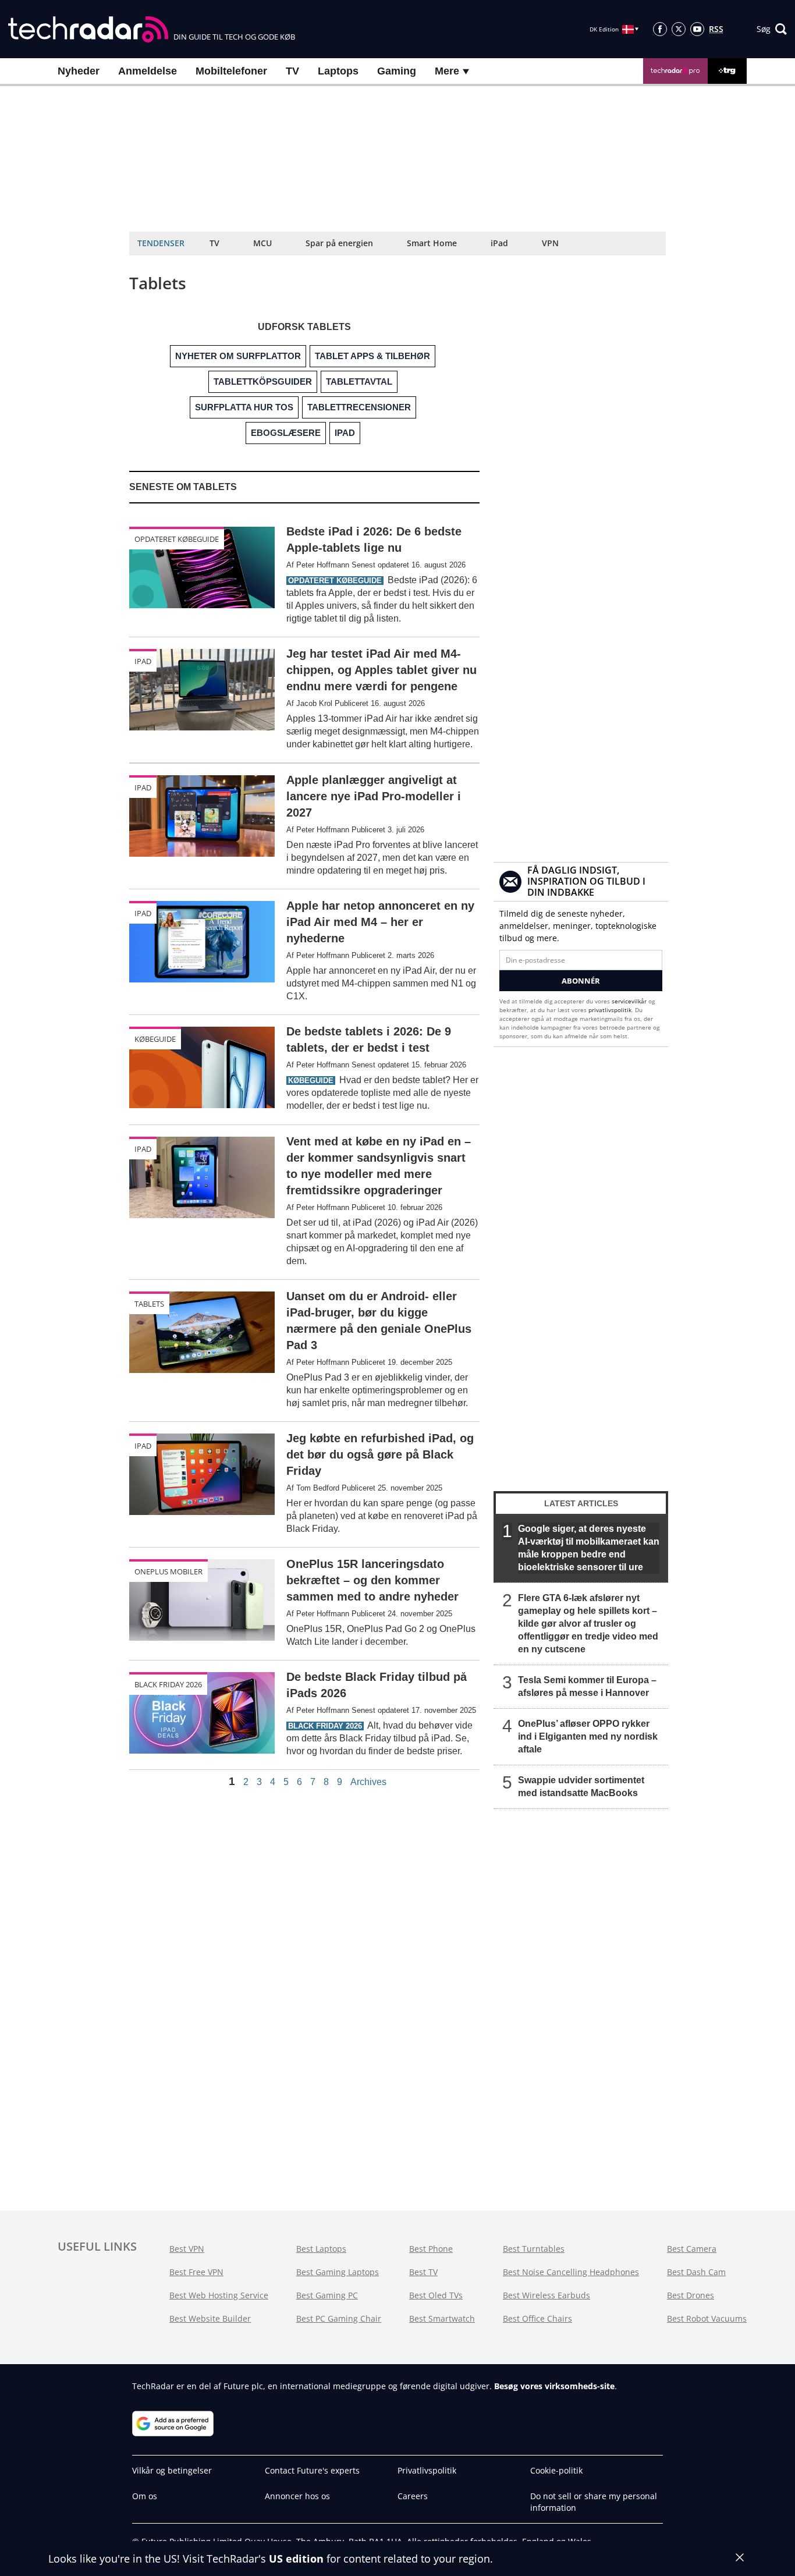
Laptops (338, 71)
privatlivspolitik (610, 1010)
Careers (413, 2496)
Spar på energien (339, 243)
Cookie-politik (556, 2470)
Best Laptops (321, 2249)
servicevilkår (630, 1001)
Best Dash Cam (696, 2272)
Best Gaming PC (327, 2295)
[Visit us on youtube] (697, 29)
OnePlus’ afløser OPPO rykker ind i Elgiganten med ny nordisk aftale (588, 1736)
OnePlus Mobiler (168, 1571)
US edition (296, 2559)
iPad (499, 243)
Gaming (397, 71)
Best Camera (692, 2249)
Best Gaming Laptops (338, 2272)
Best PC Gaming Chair (339, 2318)
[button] (772, 29)
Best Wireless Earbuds (546, 2295)
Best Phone (431, 2249)
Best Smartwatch (442, 2318)
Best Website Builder (210, 2318)
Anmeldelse (148, 71)
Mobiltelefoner (231, 71)
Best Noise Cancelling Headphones (571, 2272)
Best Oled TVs (436, 2295)
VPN (550, 243)
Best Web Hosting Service (219, 2295)
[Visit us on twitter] (679, 29)
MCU (262, 243)
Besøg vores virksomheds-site (554, 2386)
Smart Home (432, 243)
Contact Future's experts (312, 2470)
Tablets (149, 1304)
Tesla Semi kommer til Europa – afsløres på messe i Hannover (587, 1686)
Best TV (423, 2272)
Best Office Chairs (537, 2318)
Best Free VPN (196, 2272)
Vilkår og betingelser (172, 2470)
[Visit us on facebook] (660, 29)
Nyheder (79, 71)
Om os (145, 2496)
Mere (448, 71)
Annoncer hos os (297, 2496)
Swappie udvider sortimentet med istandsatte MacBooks (581, 1786)
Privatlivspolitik (427, 2470)
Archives (368, 1782)
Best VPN (187, 2249)
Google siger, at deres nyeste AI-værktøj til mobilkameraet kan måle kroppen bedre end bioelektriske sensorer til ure (589, 1548)
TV (292, 71)
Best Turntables (534, 2249)
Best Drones (691, 2295)
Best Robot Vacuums (707, 2318)
